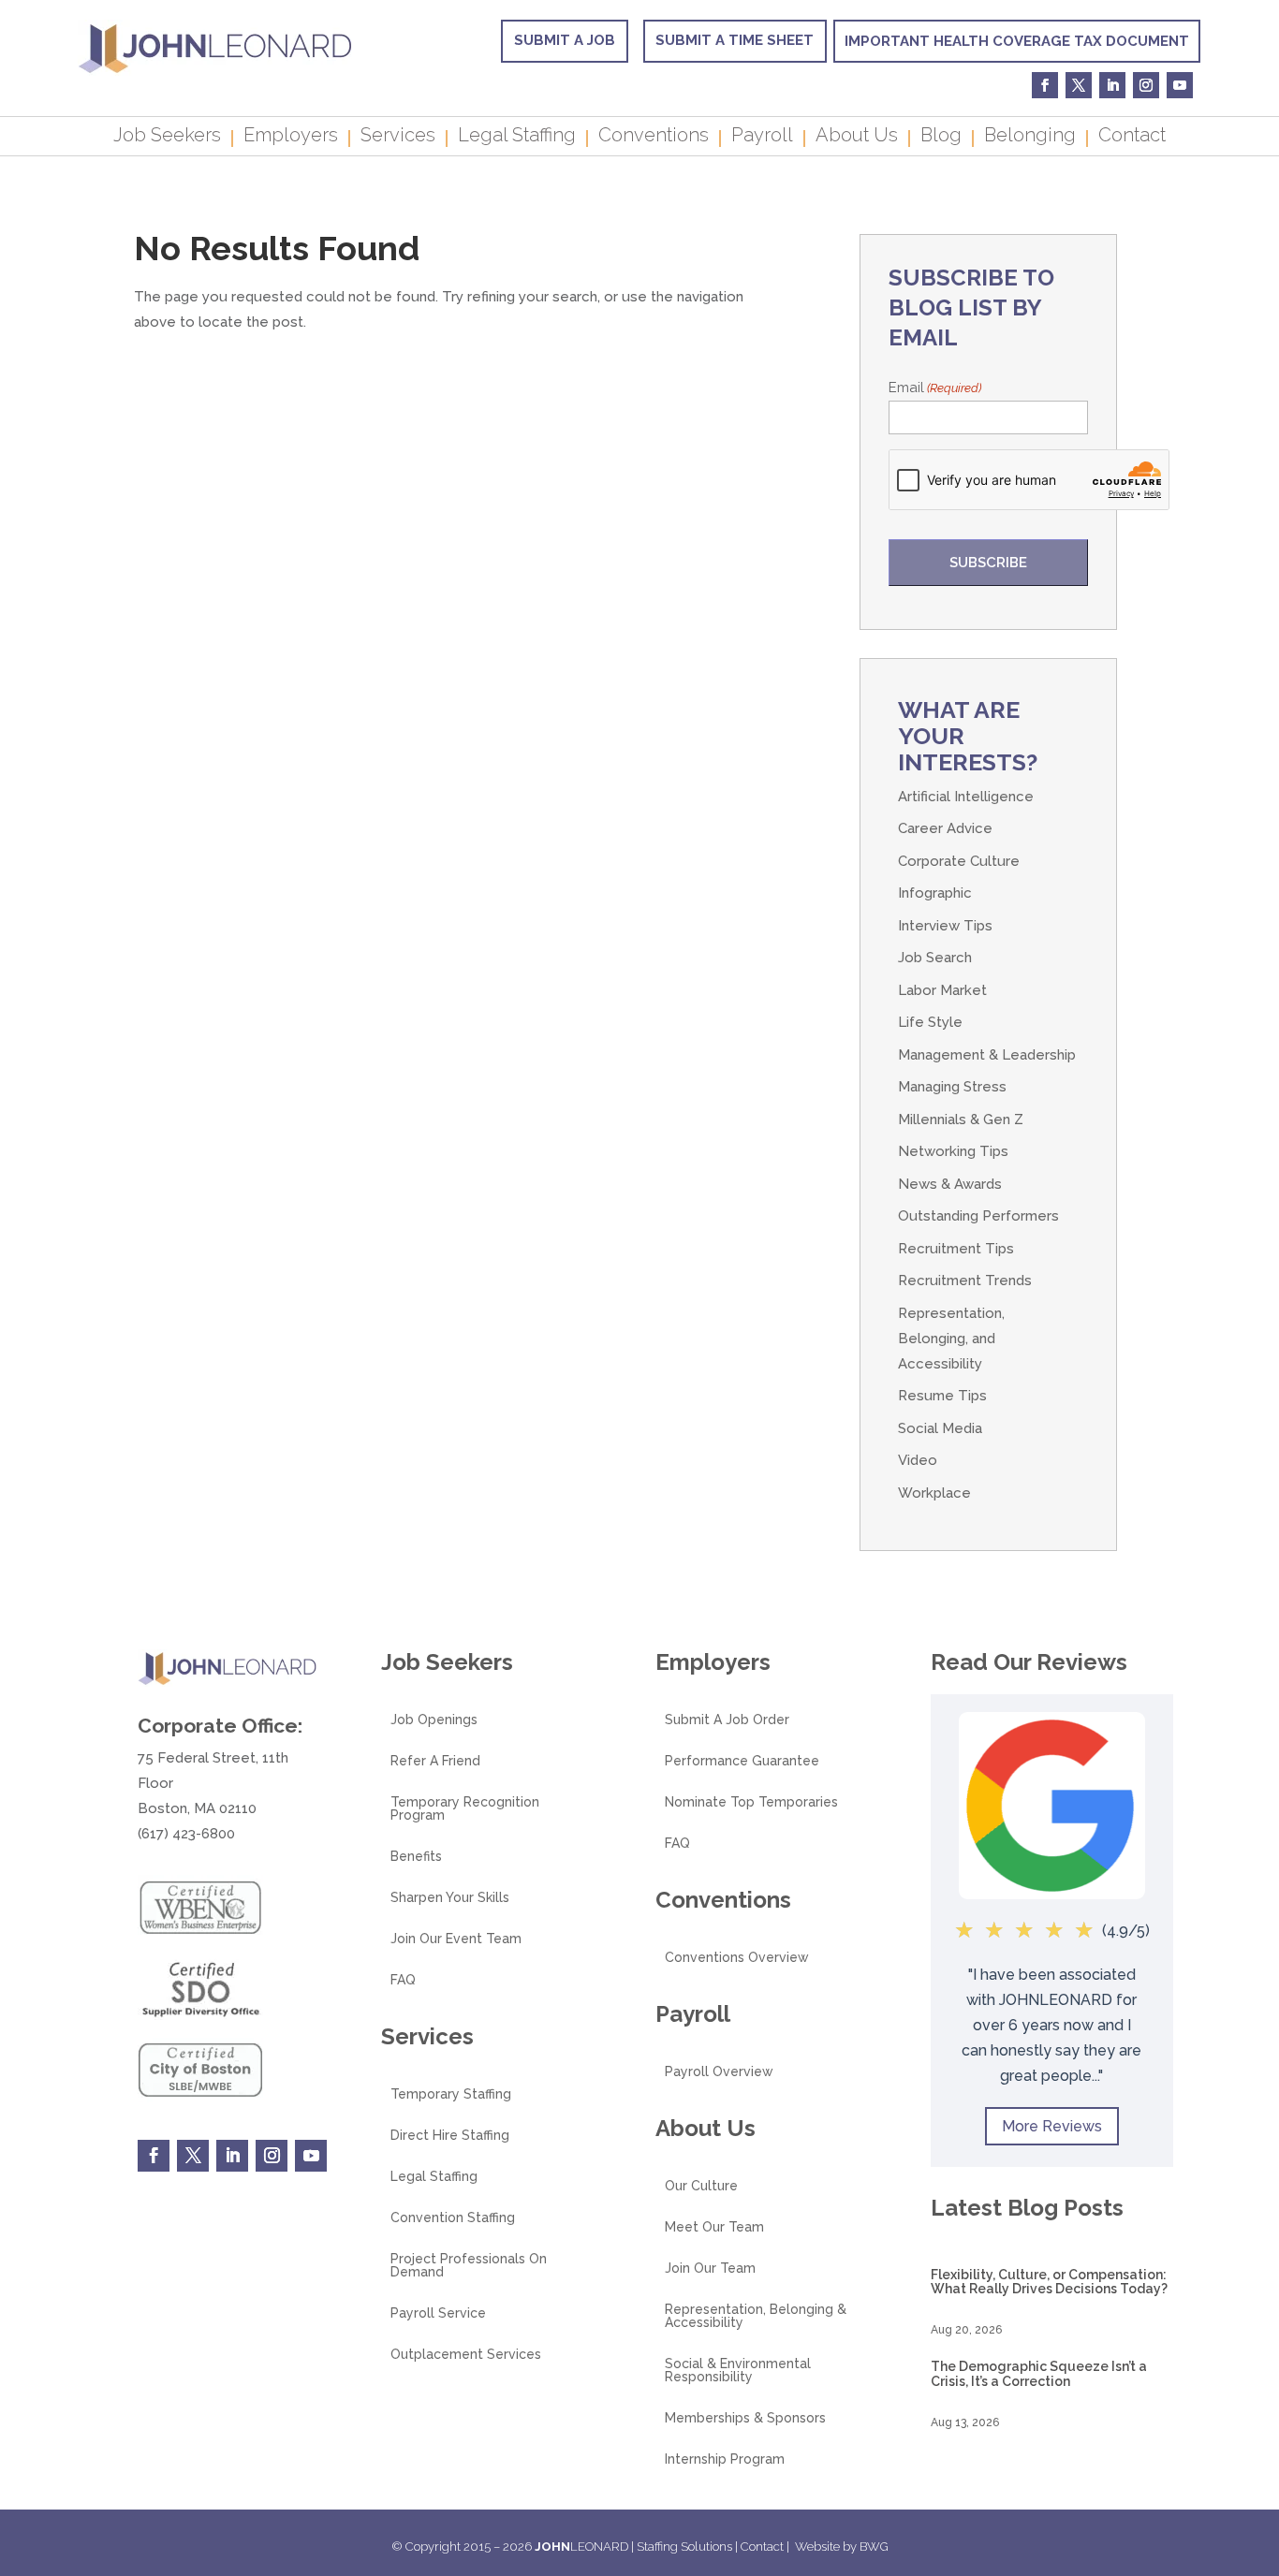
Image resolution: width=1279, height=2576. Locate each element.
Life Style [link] (930, 1022)
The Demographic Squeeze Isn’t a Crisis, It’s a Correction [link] (1039, 2373)
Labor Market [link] (942, 990)
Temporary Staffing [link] (451, 2094)
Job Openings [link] (434, 1720)
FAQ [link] (403, 1980)
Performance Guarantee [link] (742, 1761)
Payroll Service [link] (438, 2313)
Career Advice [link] (945, 828)
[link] (215, 71)
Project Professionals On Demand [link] (469, 2266)
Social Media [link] (940, 1428)
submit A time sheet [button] (735, 40)
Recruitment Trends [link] (965, 1281)
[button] (1260, 2440)
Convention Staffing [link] (453, 2218)
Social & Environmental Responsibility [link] (738, 2371)
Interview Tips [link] (945, 926)
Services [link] (398, 138)
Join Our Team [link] (710, 2269)
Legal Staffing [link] (517, 138)
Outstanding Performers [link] (978, 1216)
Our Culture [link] (701, 2186)
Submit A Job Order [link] (727, 1720)
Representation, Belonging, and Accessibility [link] (951, 1339)
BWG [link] (874, 2547)
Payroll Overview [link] (719, 2072)
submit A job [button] (565, 40)
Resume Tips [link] (942, 1396)
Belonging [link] (1030, 138)
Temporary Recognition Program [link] (465, 1809)
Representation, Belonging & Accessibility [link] (756, 2316)
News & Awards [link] (950, 1184)
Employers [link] (291, 138)
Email (935, 388)
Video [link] (918, 1460)
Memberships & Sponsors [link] (745, 2418)
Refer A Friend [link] (435, 1761)
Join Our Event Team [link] (456, 1939)
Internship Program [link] (725, 2459)
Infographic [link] (935, 893)
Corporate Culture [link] (959, 861)
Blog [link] (941, 138)
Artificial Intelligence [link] (966, 797)
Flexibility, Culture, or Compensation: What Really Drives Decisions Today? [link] (1049, 2282)
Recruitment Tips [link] (956, 1249)
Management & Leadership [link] (987, 1055)
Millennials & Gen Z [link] (961, 1120)
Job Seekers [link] (167, 138)
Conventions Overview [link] (737, 1958)
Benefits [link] (416, 1857)
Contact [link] (1132, 138)
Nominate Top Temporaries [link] (751, 1802)
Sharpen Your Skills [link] (450, 1898)
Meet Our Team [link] (714, 2227)
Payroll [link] (762, 138)
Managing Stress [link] (952, 1087)
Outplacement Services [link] (466, 2355)
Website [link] (817, 2547)
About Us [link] (857, 138)
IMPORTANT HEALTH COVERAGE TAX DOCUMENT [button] (1017, 41)
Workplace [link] (934, 1493)
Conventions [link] (654, 138)
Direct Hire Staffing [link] (450, 2136)
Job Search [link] (935, 958)
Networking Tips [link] (953, 1151)
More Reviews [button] (1052, 2126)
